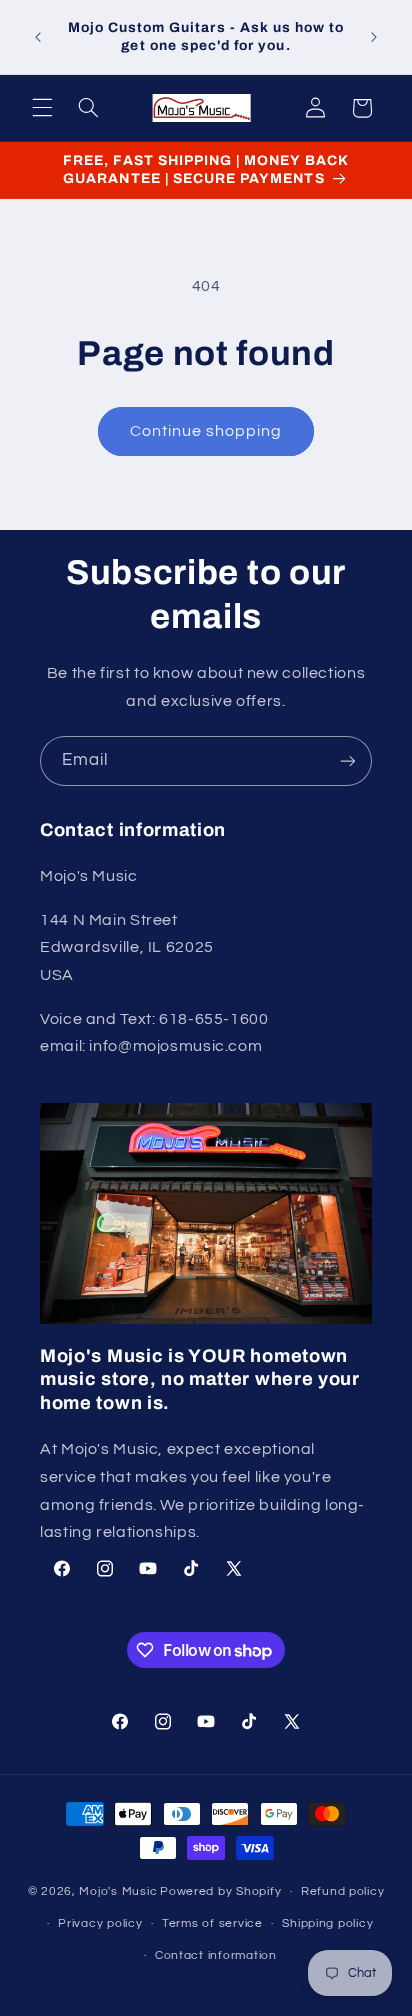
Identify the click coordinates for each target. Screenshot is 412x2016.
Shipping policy (327, 1923)
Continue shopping (206, 431)
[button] (42, 108)
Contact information (216, 1955)
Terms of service (212, 1923)
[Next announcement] (374, 37)
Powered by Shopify (220, 1891)
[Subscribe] (348, 760)
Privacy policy (100, 1923)
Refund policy (343, 1891)
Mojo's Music (118, 1891)
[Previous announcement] (38, 37)
